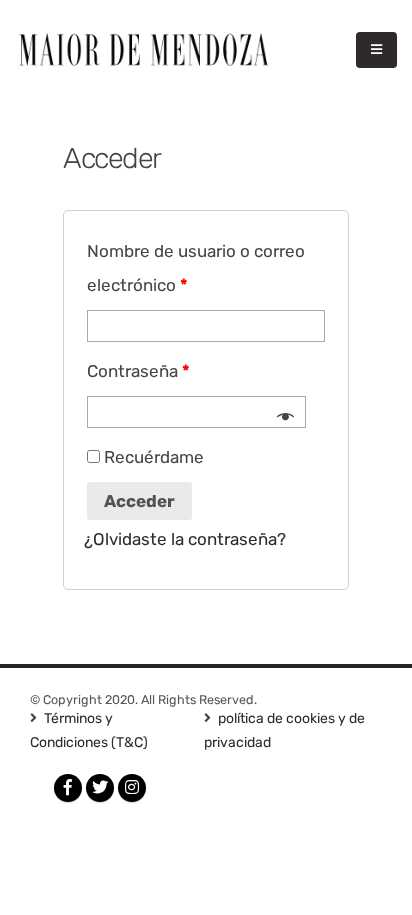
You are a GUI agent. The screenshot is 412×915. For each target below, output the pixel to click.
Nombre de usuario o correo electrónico (196, 268)
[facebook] (68, 788)
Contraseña (138, 371)
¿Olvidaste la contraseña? (185, 539)
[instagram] (132, 788)
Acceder (139, 501)
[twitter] (100, 788)
